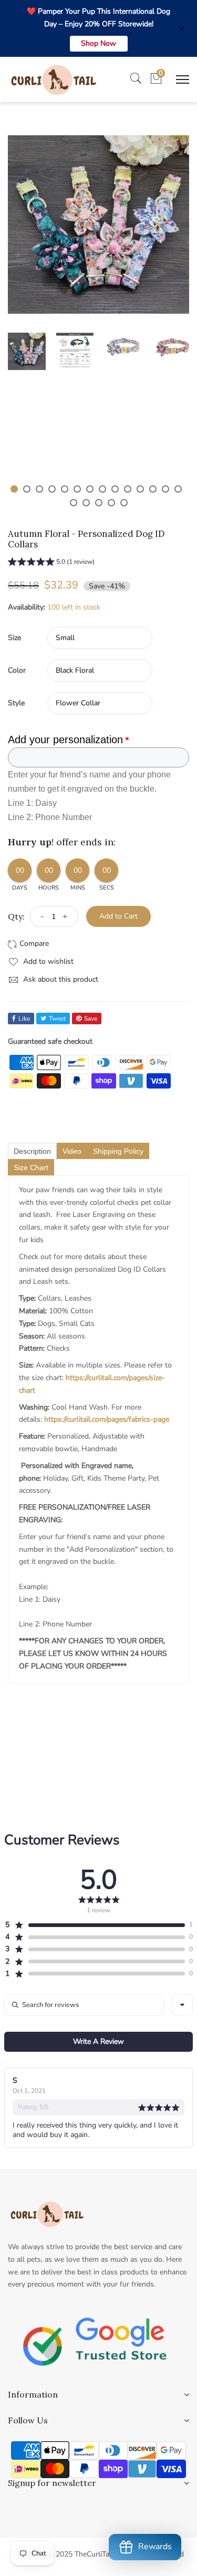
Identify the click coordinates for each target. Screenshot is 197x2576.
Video (72, 1151)
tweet (57, 1019)
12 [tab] (153, 489)
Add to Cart (118, 916)
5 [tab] (65, 489)
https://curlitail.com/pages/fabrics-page (107, 1419)
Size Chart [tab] (31, 1167)
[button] (51, 563)
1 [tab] (14, 489)
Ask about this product (60, 979)
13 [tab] (165, 489)
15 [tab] (74, 503)
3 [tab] (39, 489)
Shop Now (98, 43)
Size (14, 638)
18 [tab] (111, 503)
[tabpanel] (27, 351)
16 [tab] (86, 503)
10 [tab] (128, 489)
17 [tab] (99, 503)
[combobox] (182, 2005)
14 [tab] (178, 489)
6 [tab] (77, 489)
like (24, 1019)
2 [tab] (27, 489)
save (91, 1019)
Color (17, 670)
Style (16, 703)
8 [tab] (102, 489)
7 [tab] (90, 489)
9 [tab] (115, 489)
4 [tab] (52, 489)
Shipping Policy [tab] (118, 1151)
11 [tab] (140, 489)
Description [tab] (32, 1151)
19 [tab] (124, 503)
